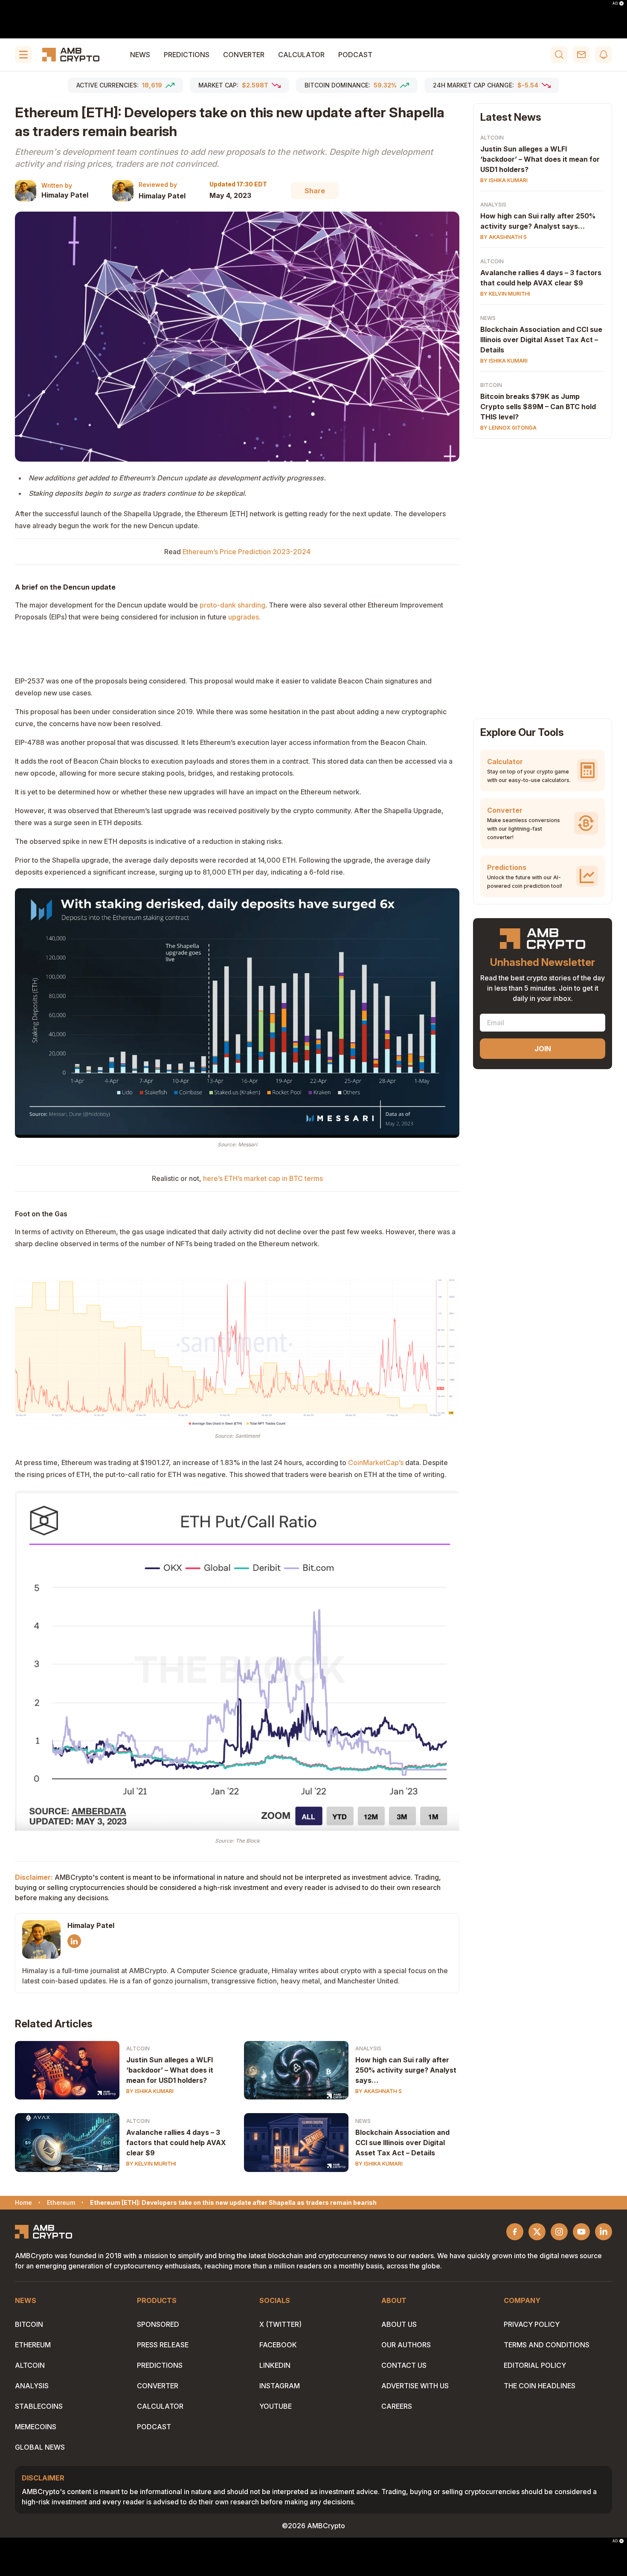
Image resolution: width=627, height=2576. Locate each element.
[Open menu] (23, 55)
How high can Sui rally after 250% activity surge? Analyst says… (406, 2070)
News (140, 55)
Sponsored (158, 2324)
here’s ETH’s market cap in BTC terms (263, 1178)
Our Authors (406, 2345)
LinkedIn (275, 2365)
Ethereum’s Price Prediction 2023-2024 (247, 552)
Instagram (280, 2386)
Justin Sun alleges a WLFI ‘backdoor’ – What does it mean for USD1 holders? (170, 2070)
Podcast (355, 55)
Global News (40, 2447)
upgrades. (244, 617)
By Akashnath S (379, 2091)
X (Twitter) (280, 2324)
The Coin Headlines (540, 2386)
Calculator (301, 55)
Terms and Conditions (547, 2345)
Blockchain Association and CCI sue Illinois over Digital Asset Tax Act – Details (402, 2143)
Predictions (187, 55)
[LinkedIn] (74, 1941)
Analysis (368, 2048)
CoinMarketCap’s (376, 1462)
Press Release (163, 2345)
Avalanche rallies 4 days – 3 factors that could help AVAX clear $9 (176, 2143)
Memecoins (36, 2427)
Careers (397, 2406)
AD (615, 3)
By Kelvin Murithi (151, 2164)
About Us (399, 2324)
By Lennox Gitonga (508, 428)
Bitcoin (491, 385)
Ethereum (33, 2345)
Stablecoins (39, 2406)
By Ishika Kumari (150, 2091)
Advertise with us (415, 2386)
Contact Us (404, 2365)
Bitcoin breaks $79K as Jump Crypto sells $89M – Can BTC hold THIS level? (538, 407)
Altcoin (138, 2048)
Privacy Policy (532, 2324)
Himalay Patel (65, 195)
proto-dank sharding (232, 605)
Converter (244, 55)
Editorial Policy (535, 2365)
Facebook (278, 2345)
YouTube (276, 2406)
